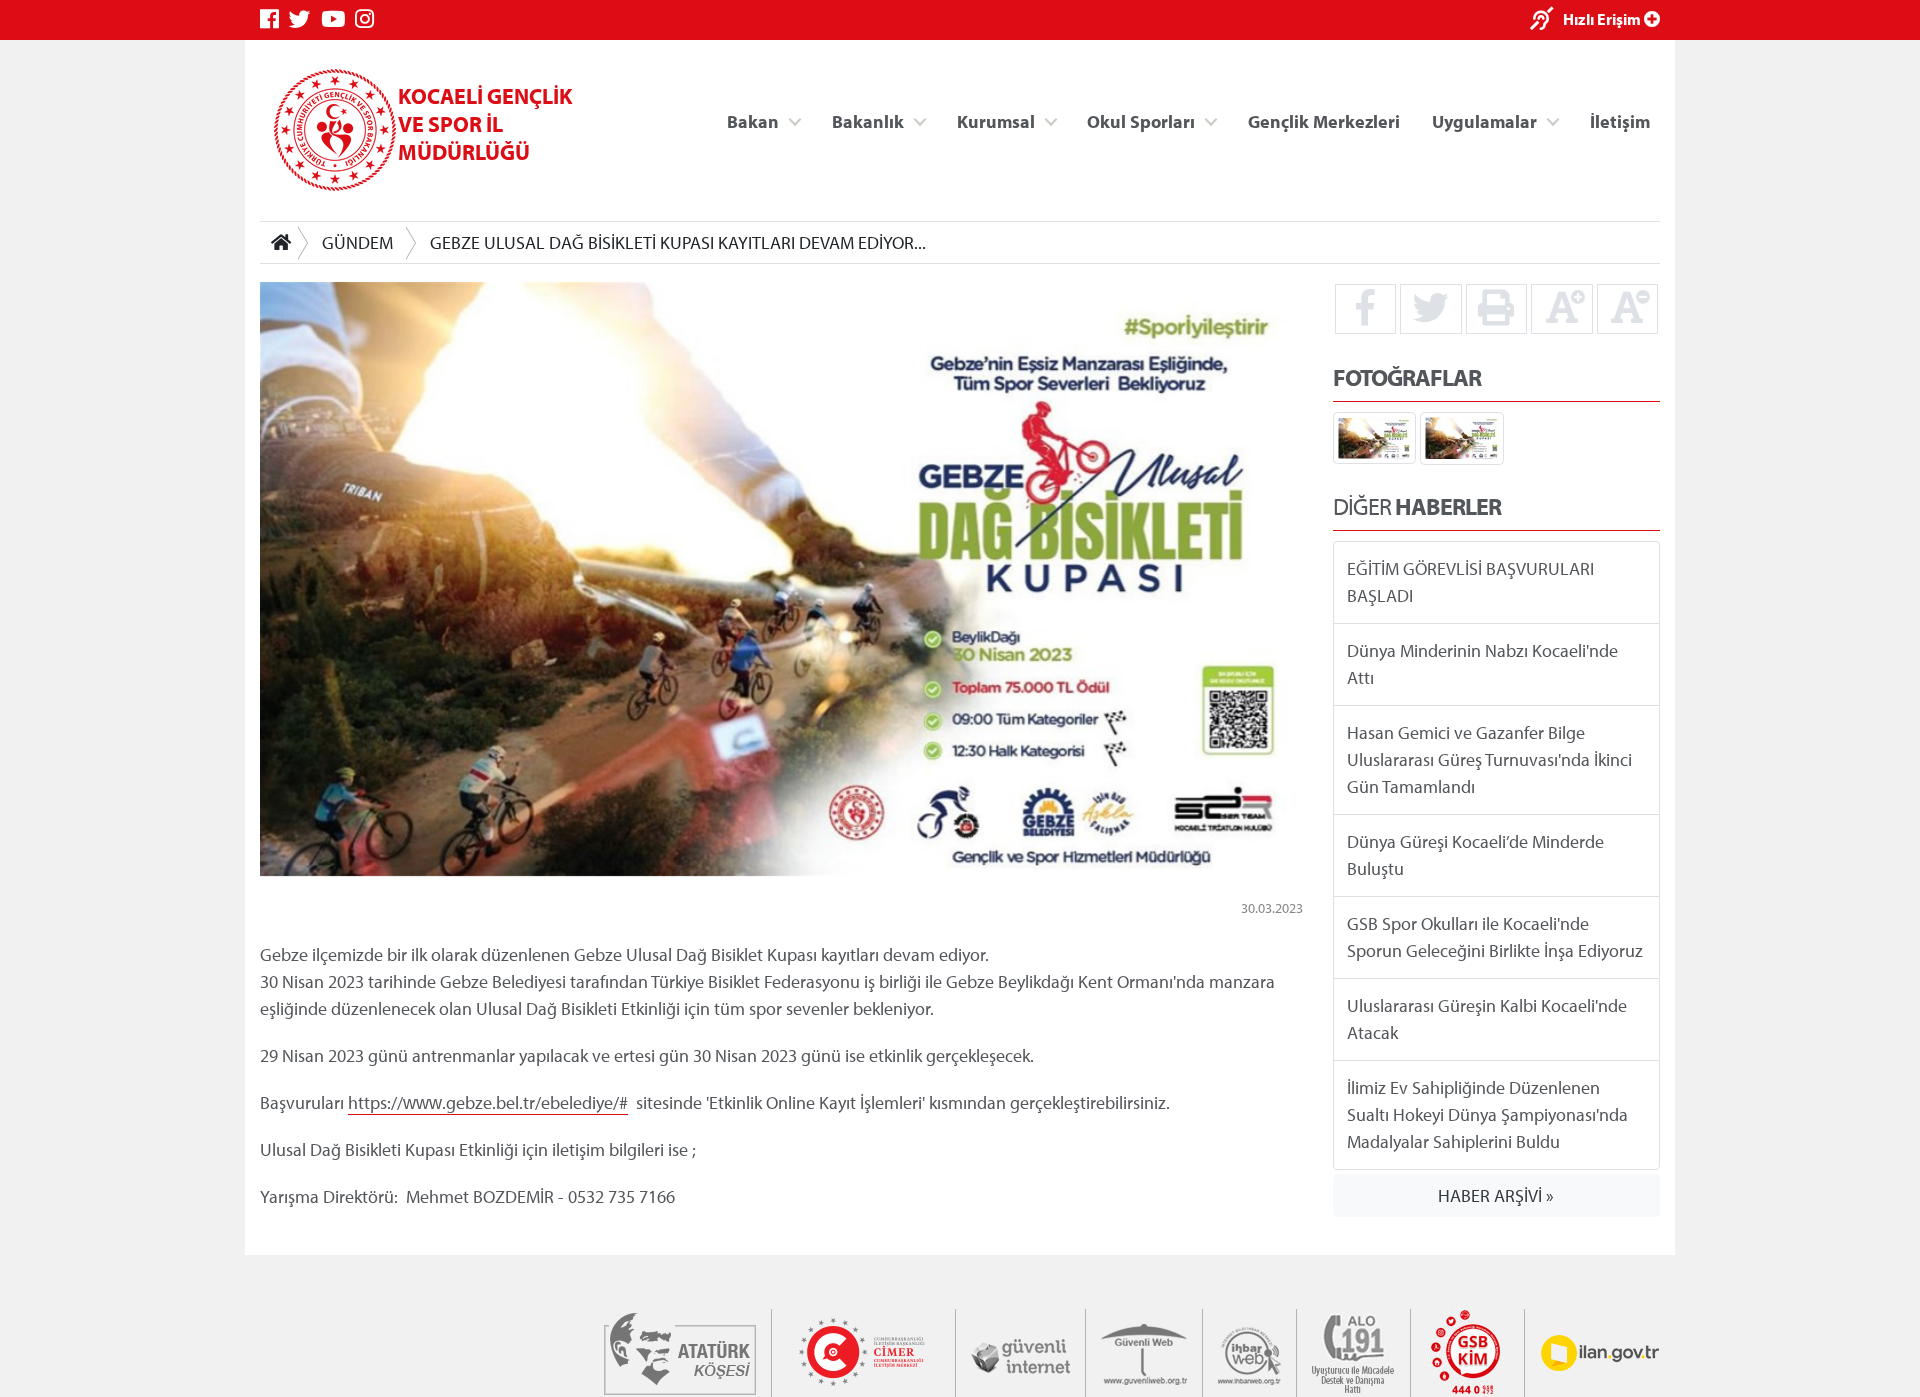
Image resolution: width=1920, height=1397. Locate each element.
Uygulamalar (1484, 120)
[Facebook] (274, 19)
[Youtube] (338, 19)
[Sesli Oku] (1546, 20)
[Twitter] (305, 19)
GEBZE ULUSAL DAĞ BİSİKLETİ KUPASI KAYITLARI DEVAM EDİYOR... (678, 242)
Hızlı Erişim (1603, 19)
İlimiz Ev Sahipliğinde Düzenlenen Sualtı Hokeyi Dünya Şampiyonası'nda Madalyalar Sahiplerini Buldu (1487, 1114)
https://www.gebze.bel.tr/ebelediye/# (488, 1102)
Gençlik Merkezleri (1324, 120)
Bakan (753, 120)
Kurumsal (996, 120)
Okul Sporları (1141, 120)
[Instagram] (369, 19)
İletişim (1620, 120)
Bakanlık (868, 120)
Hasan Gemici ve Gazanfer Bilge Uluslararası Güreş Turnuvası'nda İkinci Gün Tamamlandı (1489, 759)
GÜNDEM (357, 242)
